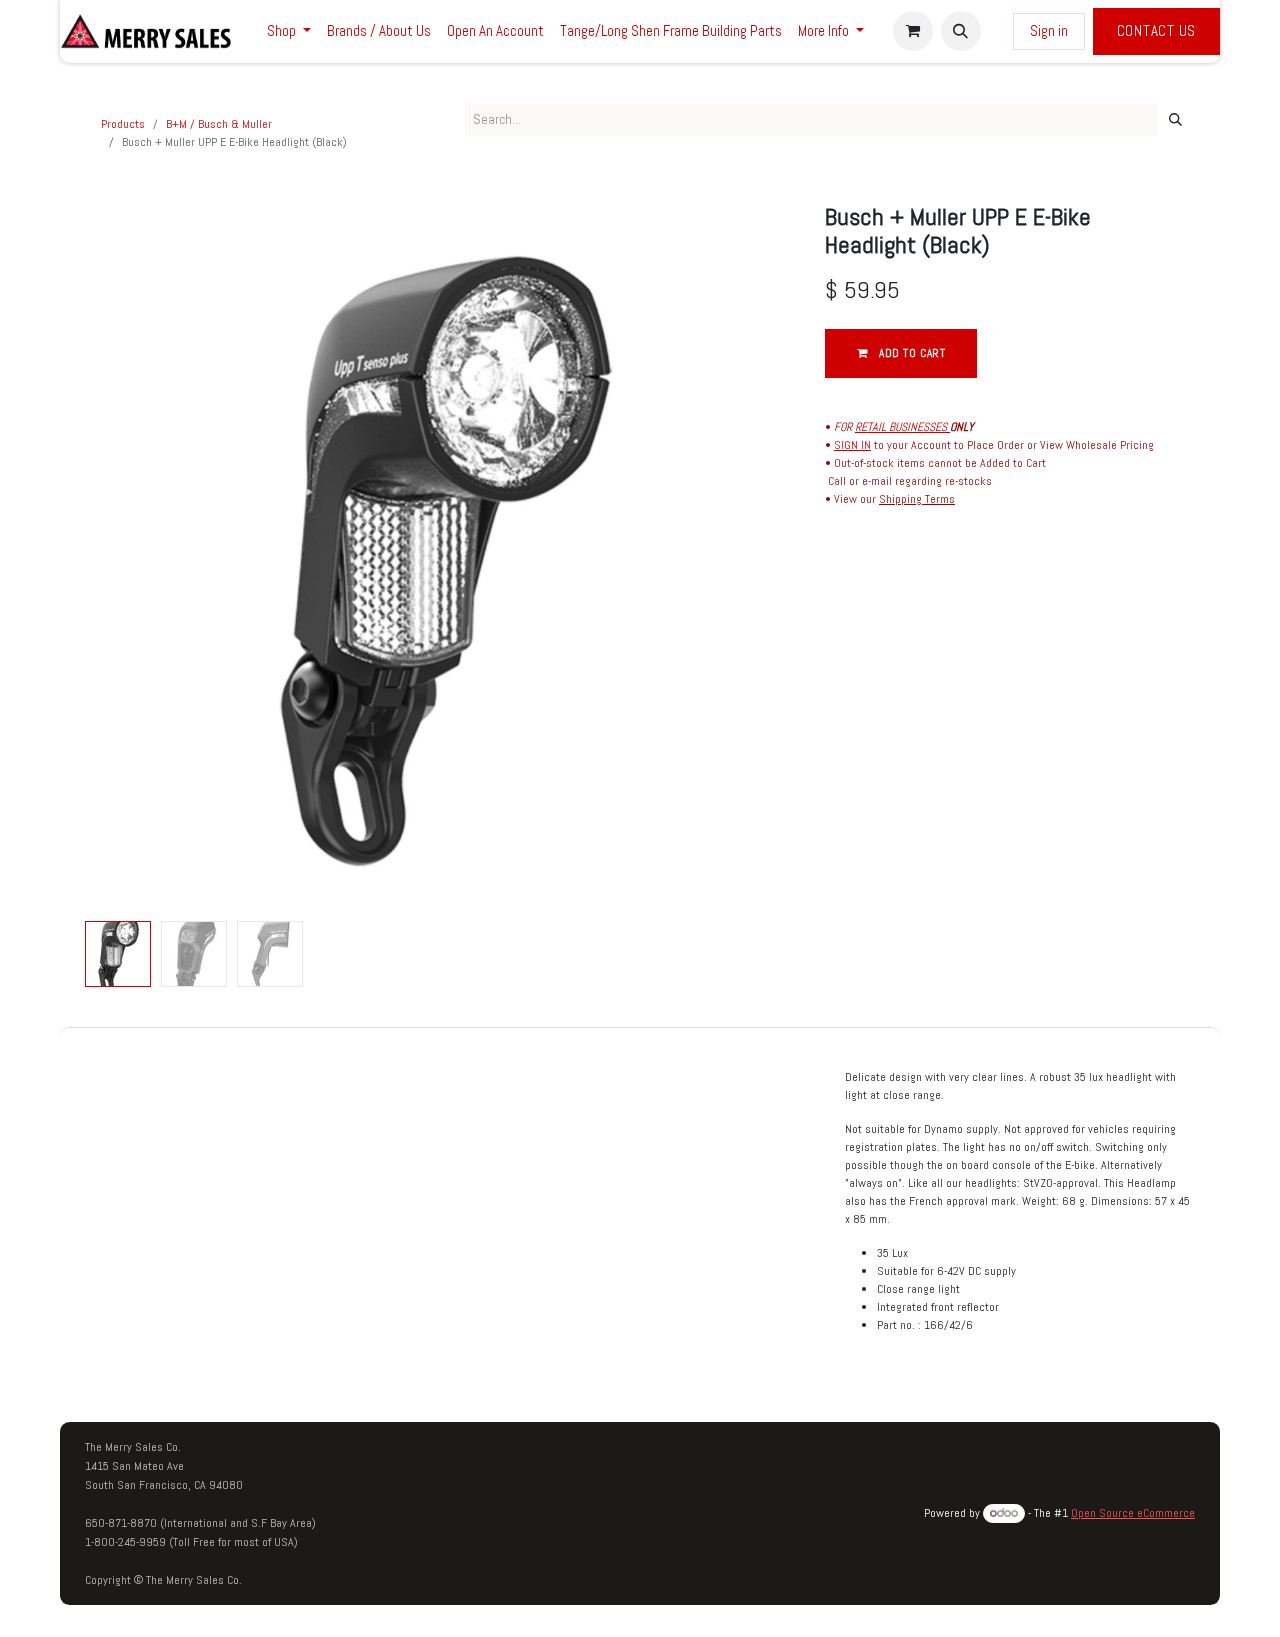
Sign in (1049, 30)
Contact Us (1157, 30)
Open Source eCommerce (1133, 1513)
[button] (961, 31)
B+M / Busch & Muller (219, 124)
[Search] (1175, 120)
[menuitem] (289, 31)
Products (123, 124)
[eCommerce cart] (913, 31)
